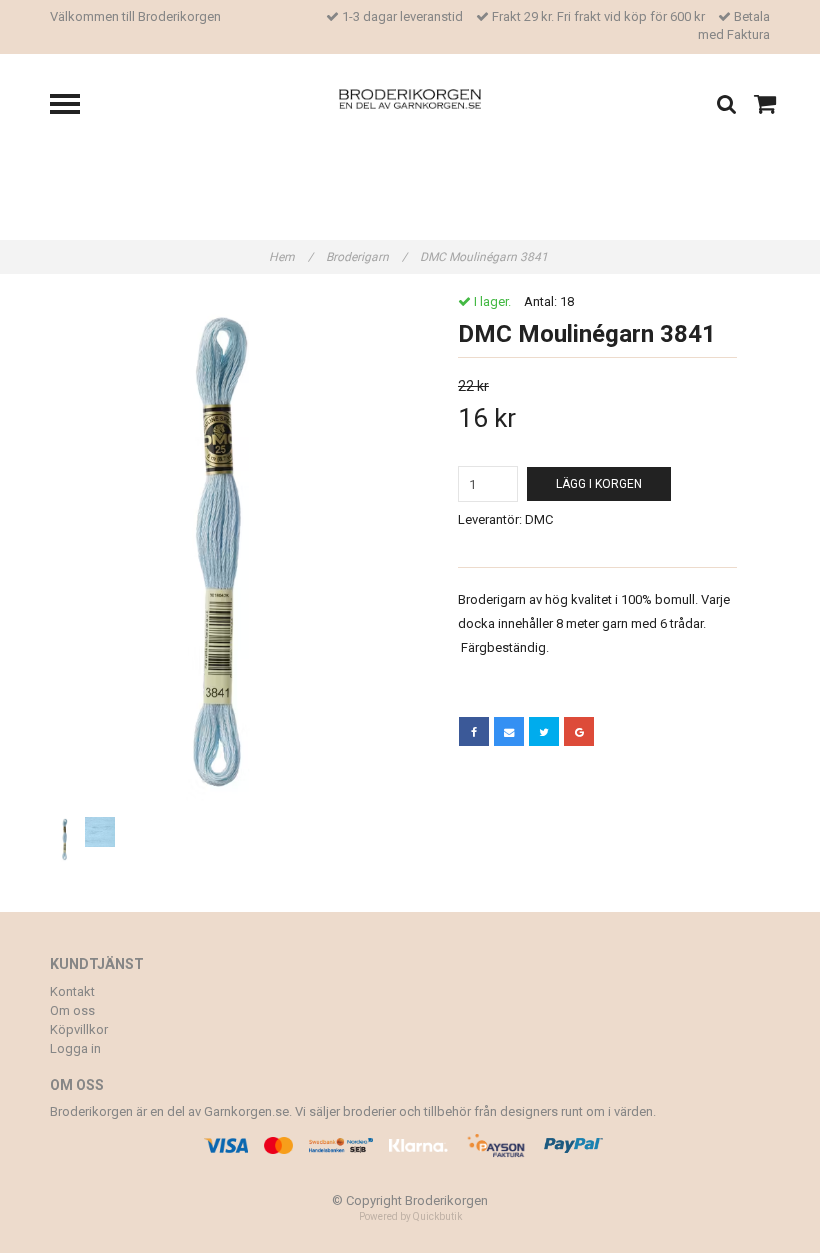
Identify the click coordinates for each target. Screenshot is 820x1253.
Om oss (72, 1010)
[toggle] (75, 106)
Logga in (75, 1048)
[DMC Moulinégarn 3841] (222, 553)
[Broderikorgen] (410, 97)
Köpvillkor (79, 1029)
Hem (291, 257)
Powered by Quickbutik (410, 1216)
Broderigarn (366, 257)
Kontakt (72, 991)
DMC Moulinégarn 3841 (485, 257)
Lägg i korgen (599, 484)
